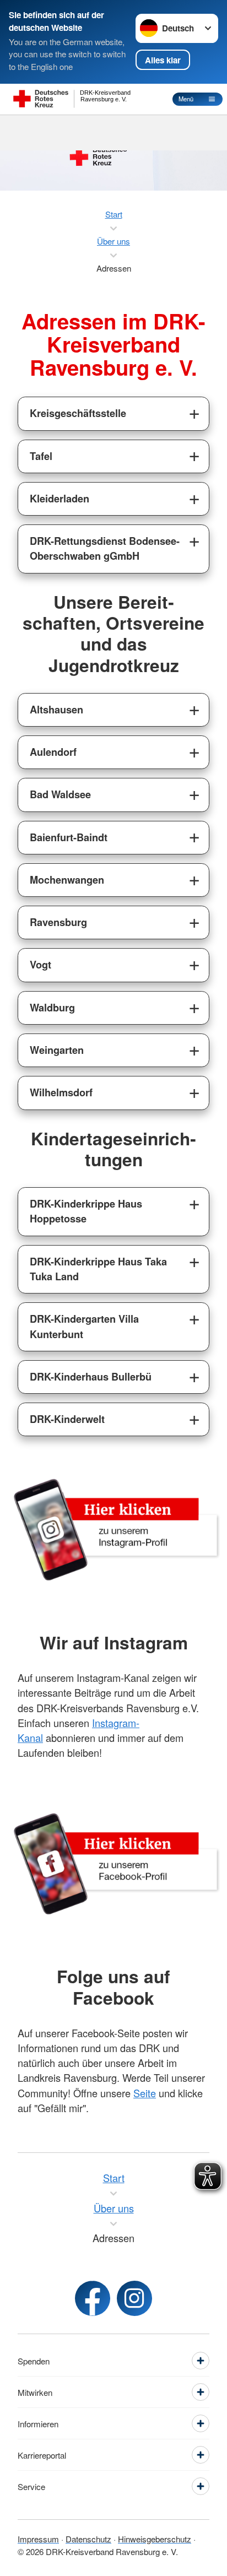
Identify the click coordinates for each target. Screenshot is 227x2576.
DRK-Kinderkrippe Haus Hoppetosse (86, 1211)
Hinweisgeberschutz (155, 2539)
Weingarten (57, 1050)
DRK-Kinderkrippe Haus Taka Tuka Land (98, 1269)
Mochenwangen (67, 880)
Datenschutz (88, 2539)
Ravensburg (58, 922)
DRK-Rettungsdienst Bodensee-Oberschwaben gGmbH (105, 548)
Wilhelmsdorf (61, 1092)
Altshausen (56, 710)
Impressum (38, 2539)
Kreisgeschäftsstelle (78, 413)
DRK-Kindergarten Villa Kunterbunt (84, 1326)
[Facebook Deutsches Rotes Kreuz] (93, 2298)
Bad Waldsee (60, 794)
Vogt (40, 965)
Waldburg (52, 1008)
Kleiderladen (60, 499)
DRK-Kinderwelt (67, 1419)
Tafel (41, 456)
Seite (145, 2093)
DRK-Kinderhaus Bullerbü (91, 1377)
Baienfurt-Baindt (69, 837)
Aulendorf (53, 752)
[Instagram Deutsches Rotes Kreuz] (134, 2298)
